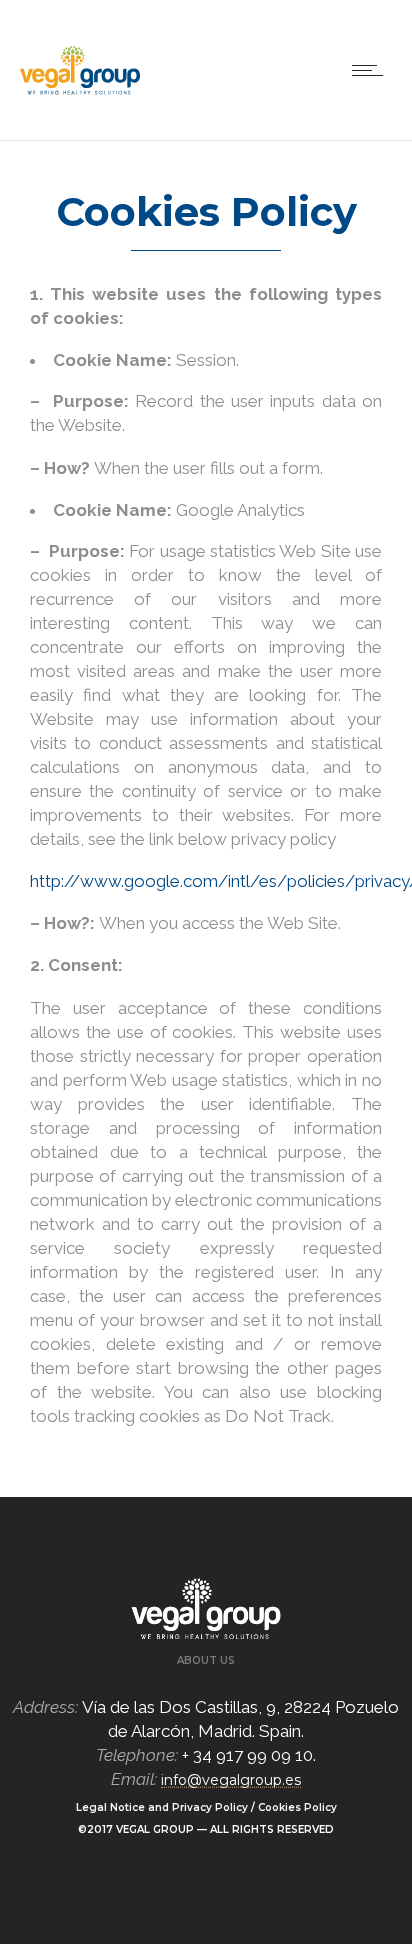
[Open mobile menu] (372, 70)
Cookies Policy (297, 1807)
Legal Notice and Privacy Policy (162, 1807)
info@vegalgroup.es (231, 1780)
